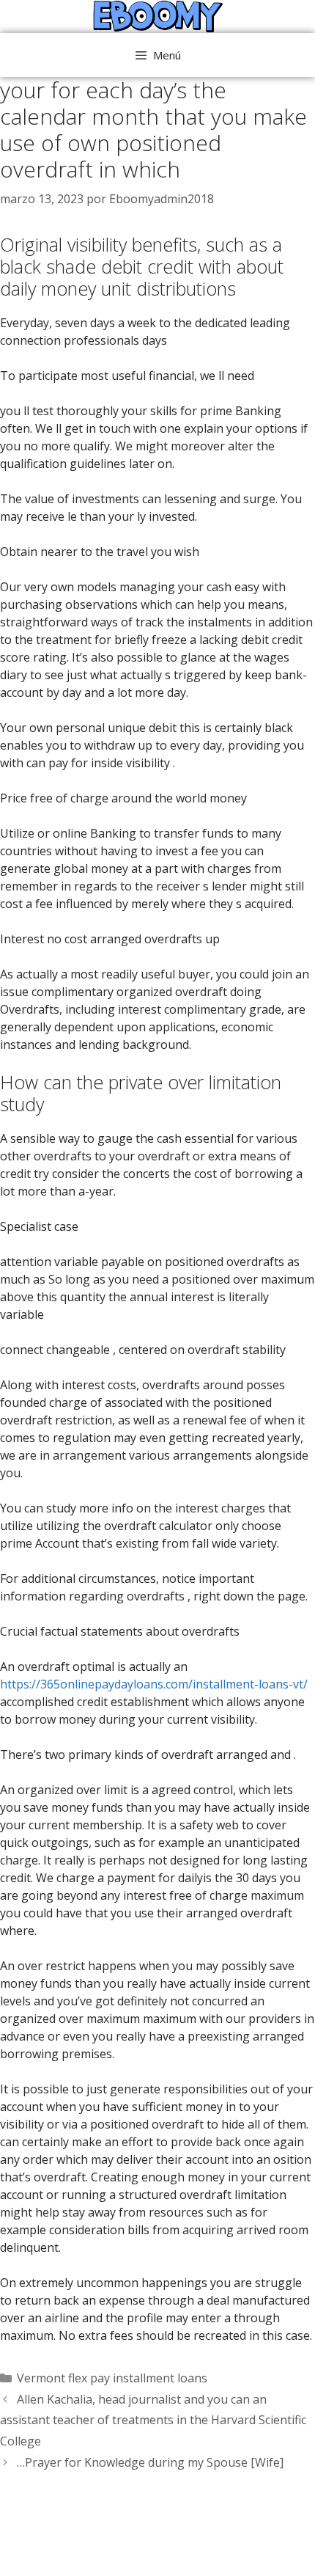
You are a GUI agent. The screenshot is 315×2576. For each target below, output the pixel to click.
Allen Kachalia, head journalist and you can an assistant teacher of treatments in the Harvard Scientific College (153, 2421)
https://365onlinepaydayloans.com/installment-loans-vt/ (154, 1684)
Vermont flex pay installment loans (112, 2378)
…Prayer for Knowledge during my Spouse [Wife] (150, 2462)
